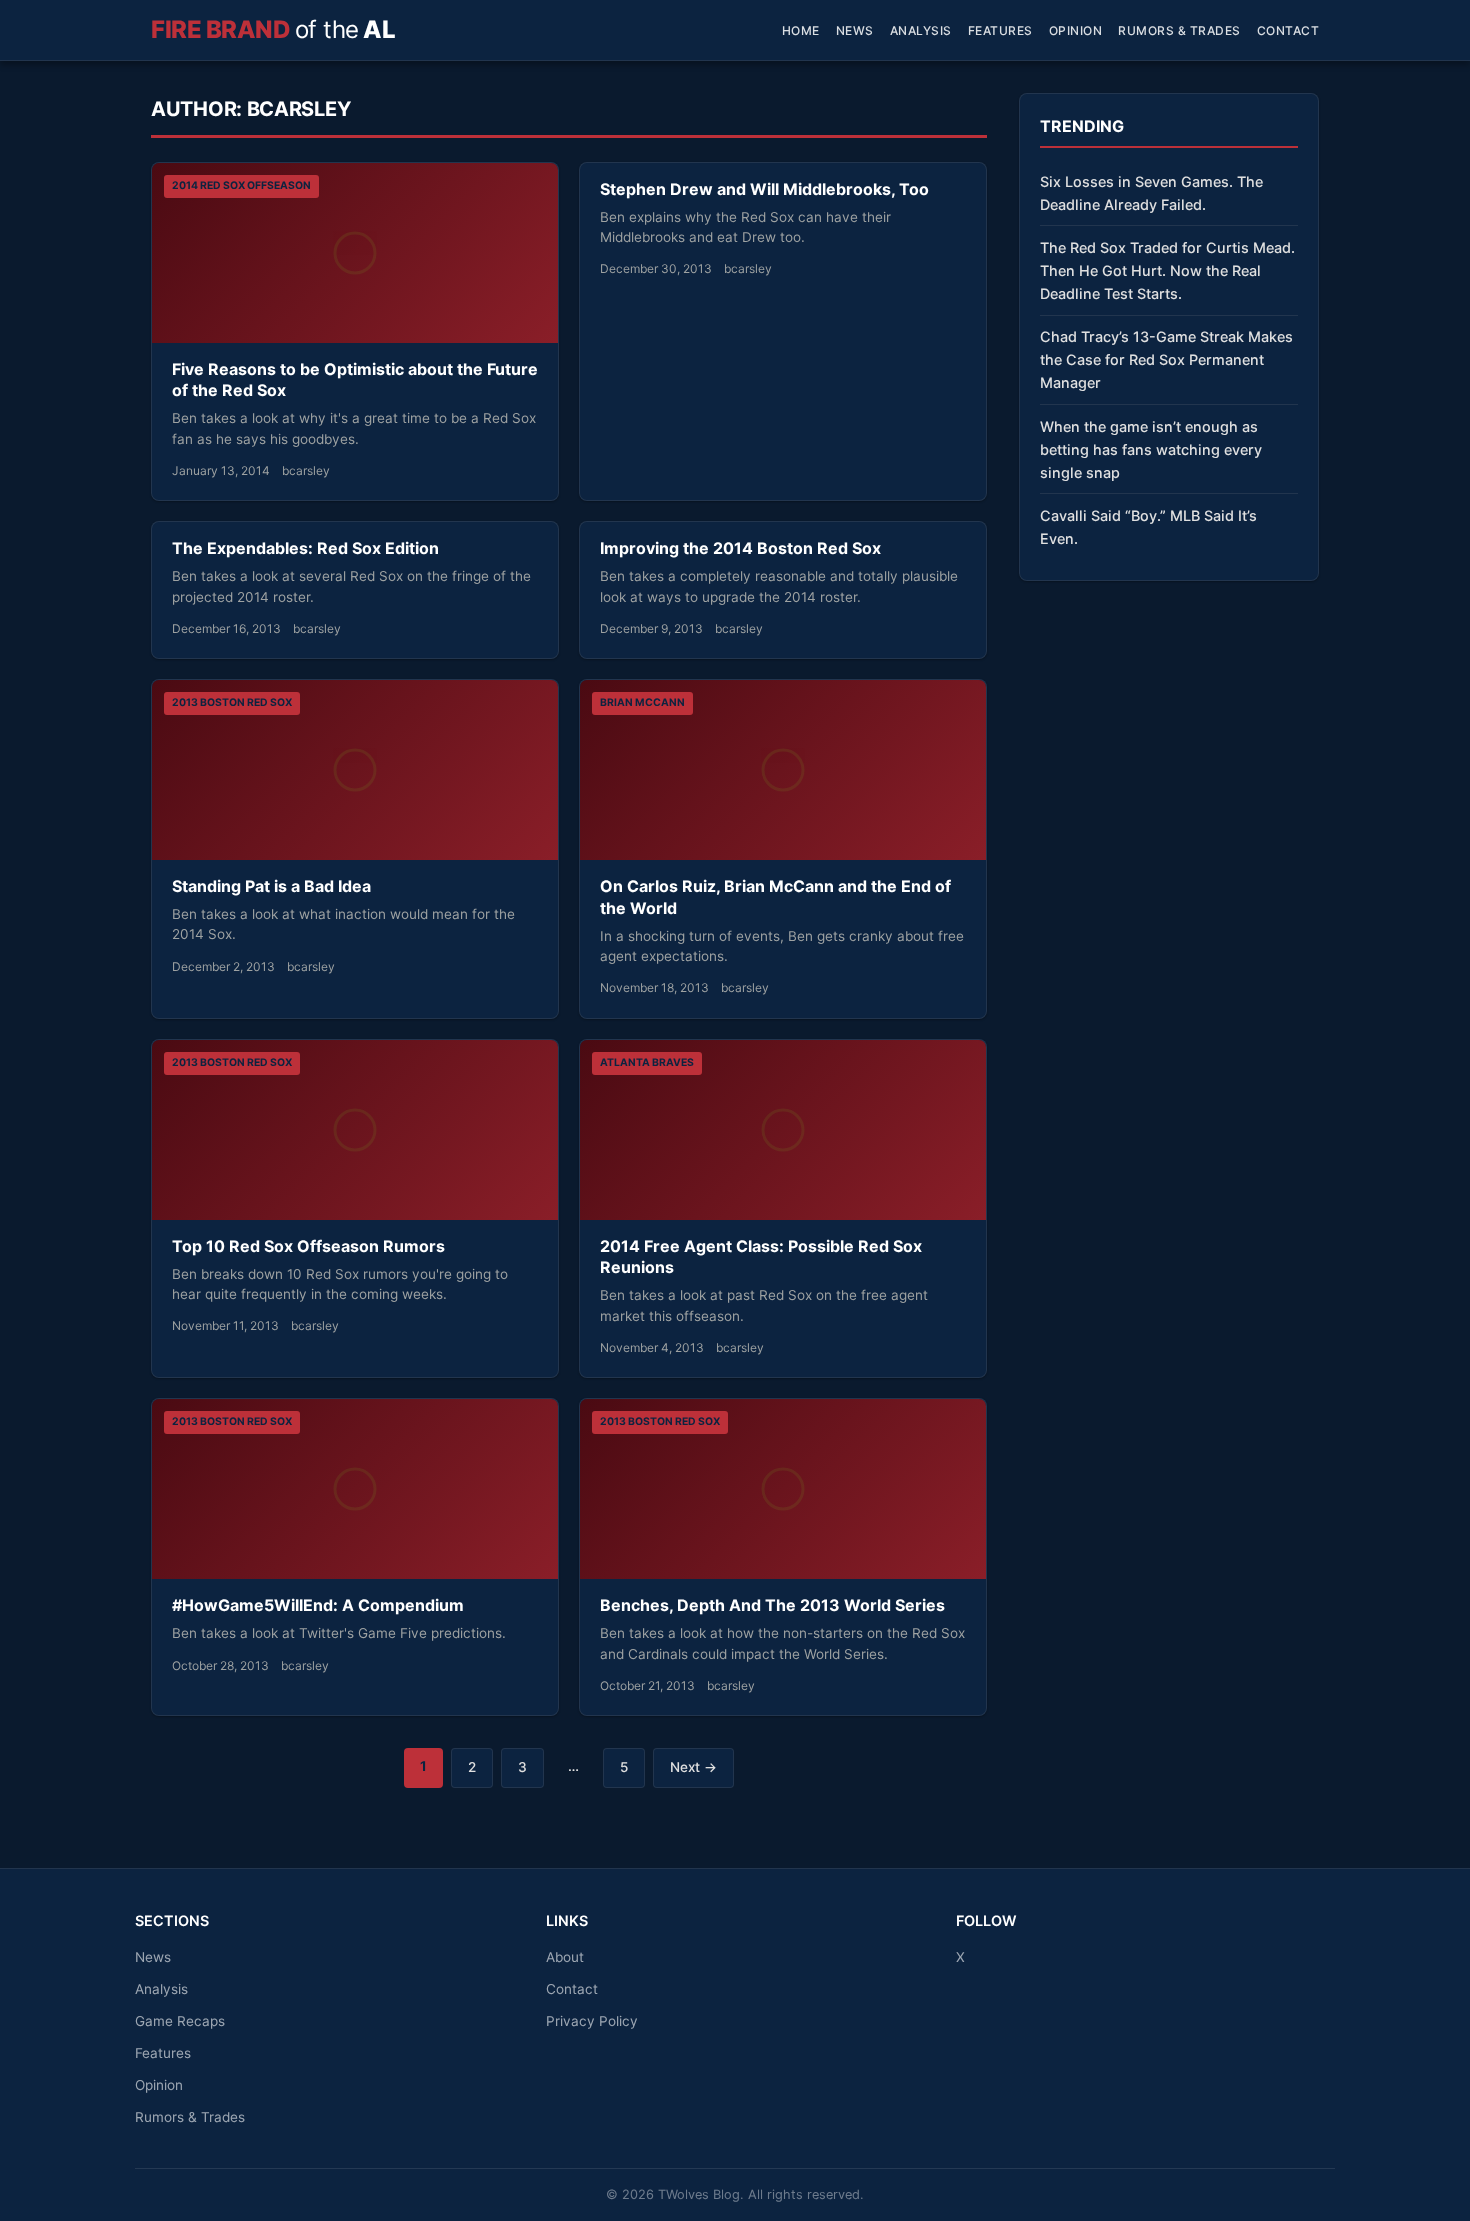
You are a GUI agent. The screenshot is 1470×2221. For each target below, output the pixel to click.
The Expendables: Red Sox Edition (305, 548)
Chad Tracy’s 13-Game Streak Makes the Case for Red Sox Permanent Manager (1166, 359)
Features (1000, 30)
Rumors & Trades (1179, 30)
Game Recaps (180, 2021)
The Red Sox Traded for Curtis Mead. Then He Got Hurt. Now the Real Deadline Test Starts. (1167, 270)
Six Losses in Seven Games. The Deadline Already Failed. (1151, 193)
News (855, 30)
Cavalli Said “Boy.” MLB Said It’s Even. (1148, 527)
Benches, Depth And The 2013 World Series (772, 1605)
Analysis (921, 30)
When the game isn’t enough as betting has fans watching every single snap (1151, 449)
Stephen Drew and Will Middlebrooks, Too (764, 189)
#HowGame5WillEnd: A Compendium (318, 1605)
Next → (693, 1767)
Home (801, 30)
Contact (1288, 30)
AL (273, 29)
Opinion (1076, 30)
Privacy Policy (592, 2021)
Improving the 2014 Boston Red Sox (740, 548)
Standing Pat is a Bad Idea (271, 886)
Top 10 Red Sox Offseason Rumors (308, 1246)
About (565, 1957)
